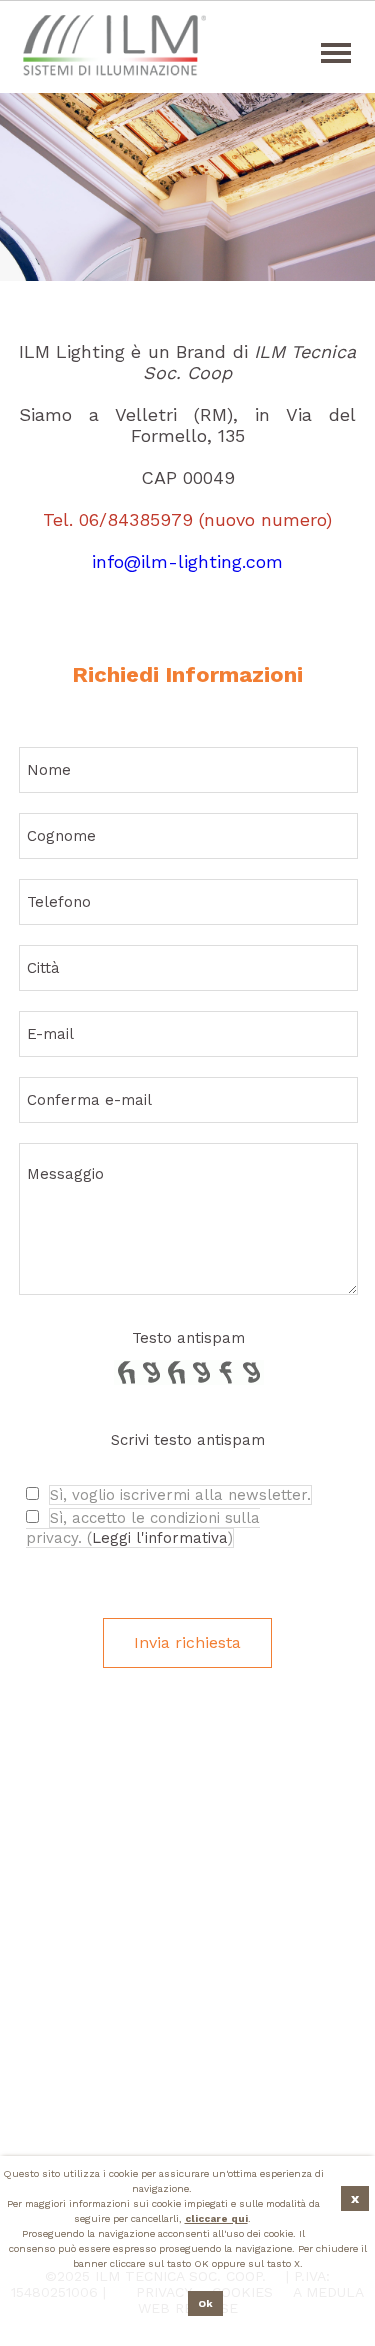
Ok (205, 2303)
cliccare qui (216, 2218)
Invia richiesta (187, 1642)
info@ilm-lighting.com (187, 561)
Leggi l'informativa (160, 1538)
